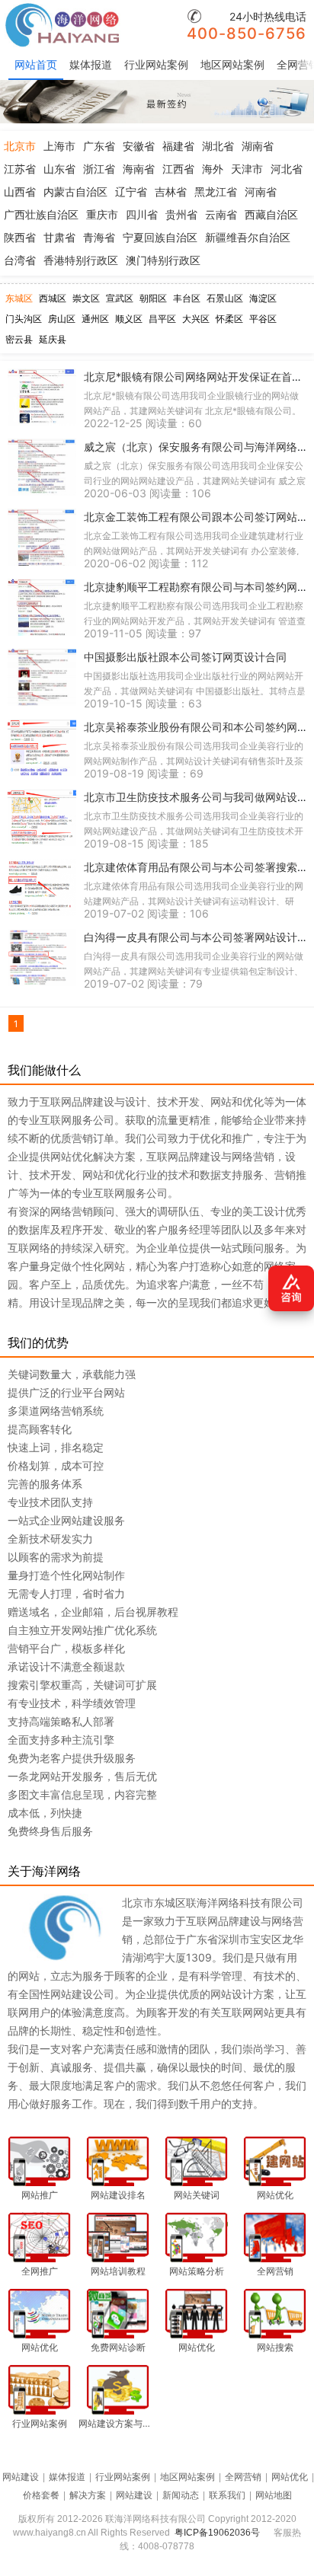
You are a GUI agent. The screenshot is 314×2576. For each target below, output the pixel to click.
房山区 (62, 319)
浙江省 (99, 169)
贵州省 (181, 214)
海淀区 (263, 298)
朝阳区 (153, 298)
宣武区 (120, 298)
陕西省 (20, 237)
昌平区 (162, 319)
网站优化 (290, 2477)
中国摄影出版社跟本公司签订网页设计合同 (185, 657)
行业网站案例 (156, 64)
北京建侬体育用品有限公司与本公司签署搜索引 (196, 867)
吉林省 (171, 192)
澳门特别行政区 (163, 260)
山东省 (59, 169)
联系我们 (227, 2495)
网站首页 (36, 64)
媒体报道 (91, 64)
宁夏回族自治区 (160, 237)
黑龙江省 (216, 192)
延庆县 (53, 339)
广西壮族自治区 (41, 214)
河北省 (287, 169)
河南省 (261, 192)
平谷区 (263, 319)
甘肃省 (59, 237)
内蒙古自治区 (75, 192)
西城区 (53, 298)
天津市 (247, 169)
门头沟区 (24, 319)
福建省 (178, 146)
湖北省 (218, 146)
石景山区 (225, 298)
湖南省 (258, 146)
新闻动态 (181, 2495)
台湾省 (20, 260)
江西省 (178, 169)
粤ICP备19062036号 (217, 2533)
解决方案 (88, 2495)
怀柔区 (229, 319)
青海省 (99, 237)
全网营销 (243, 2477)
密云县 (19, 339)
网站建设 (21, 2477)
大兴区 (196, 319)
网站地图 (274, 2495)
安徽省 (139, 146)
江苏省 (20, 169)
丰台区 (187, 298)
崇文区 (86, 298)
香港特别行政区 (81, 260)
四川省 (142, 214)
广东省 (99, 146)
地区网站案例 (232, 64)
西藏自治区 (271, 214)
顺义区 (129, 319)
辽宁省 (131, 192)
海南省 (139, 169)
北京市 (20, 146)
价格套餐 (41, 2495)
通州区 (95, 319)
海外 (213, 169)
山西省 (20, 192)
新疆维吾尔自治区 (248, 237)
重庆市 (102, 214)
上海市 (59, 146)
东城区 (19, 298)
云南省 (221, 214)
